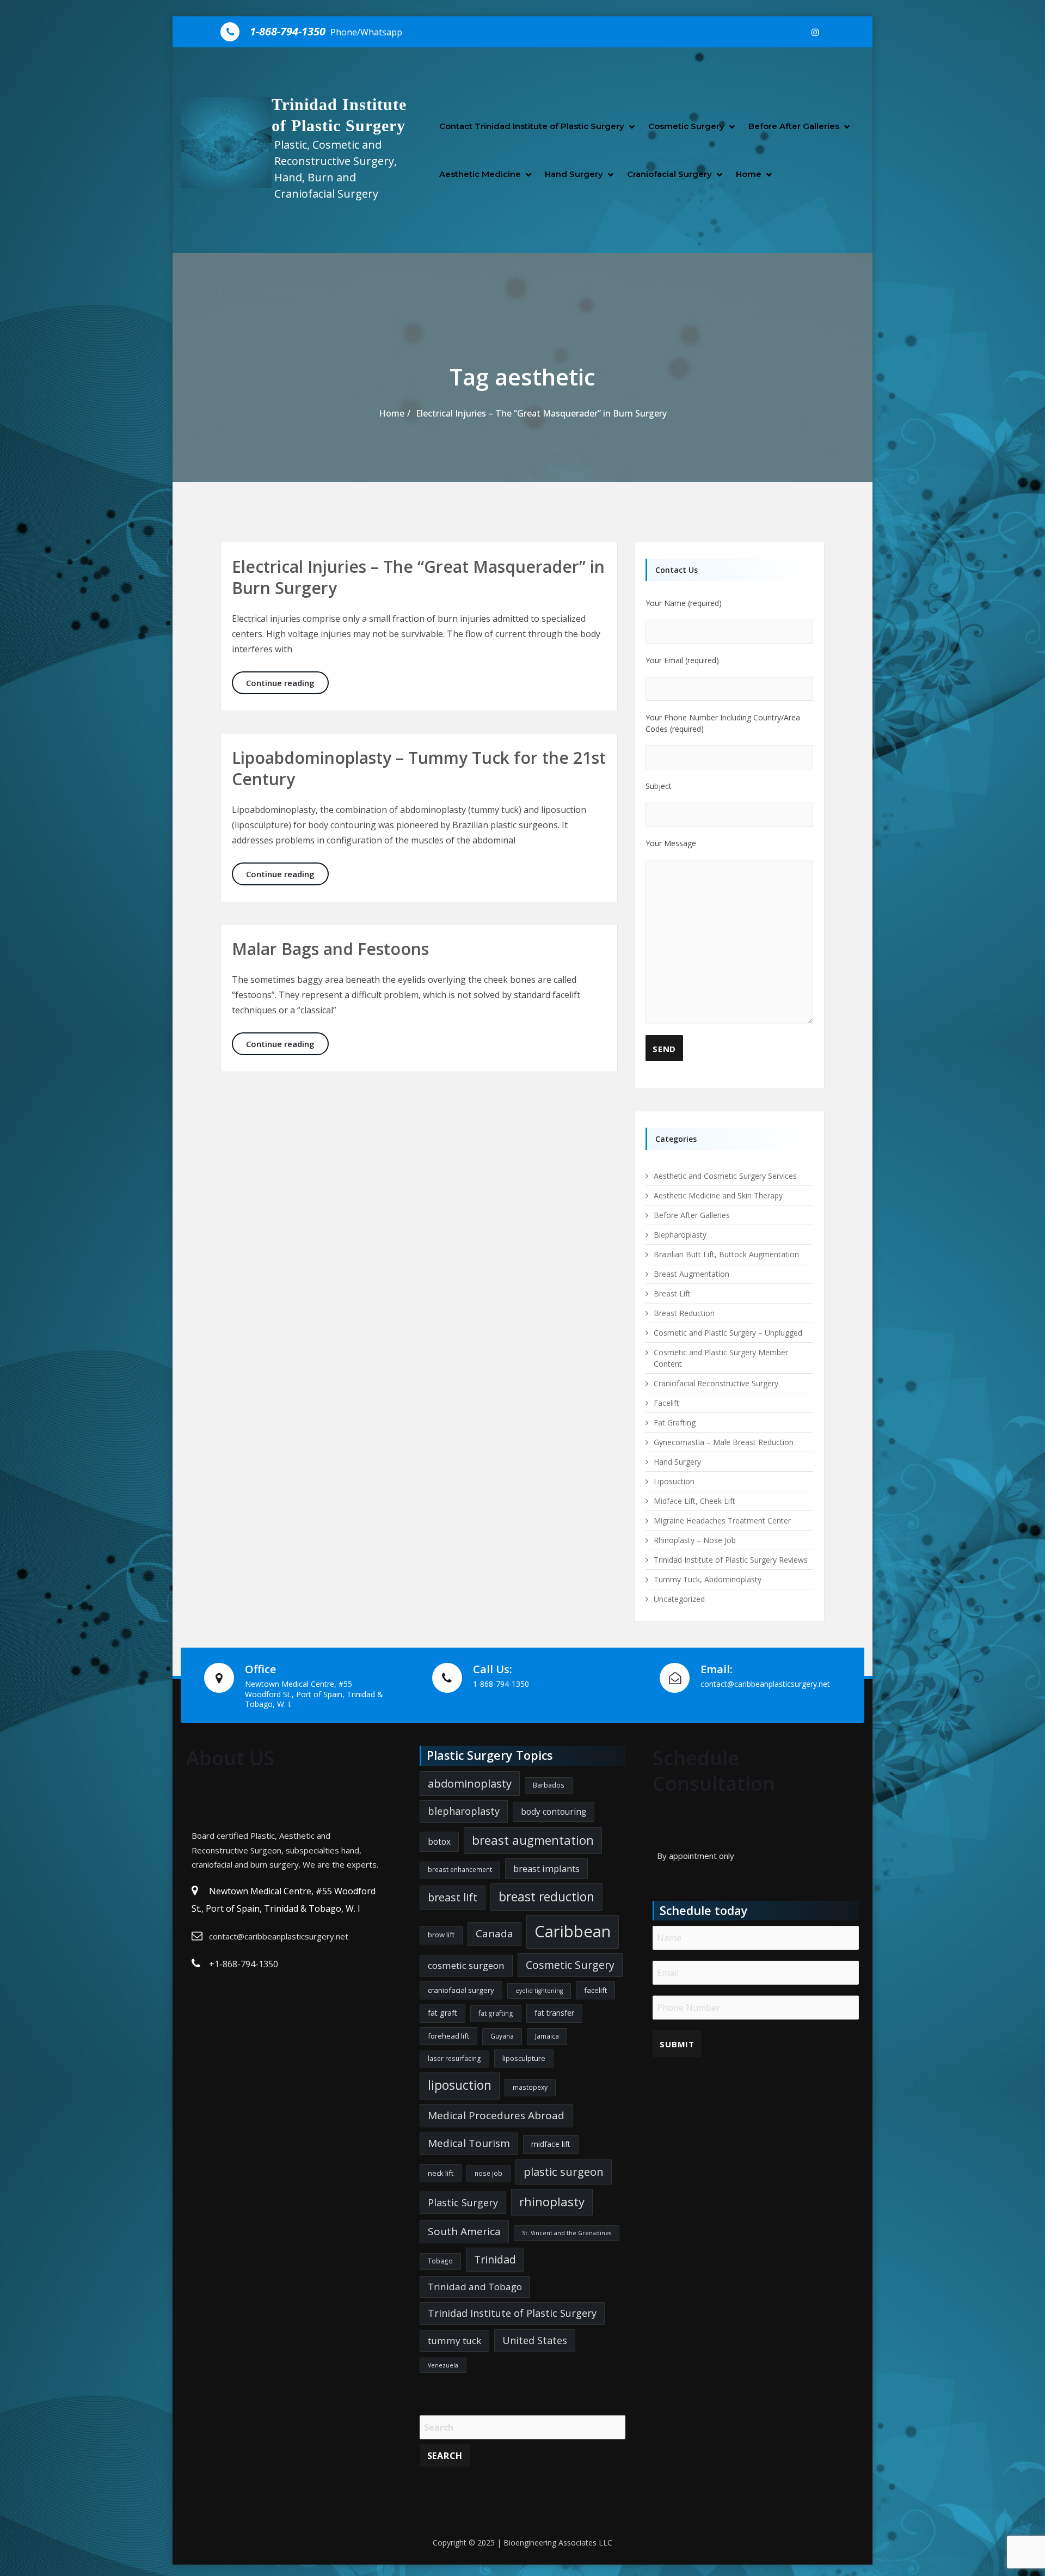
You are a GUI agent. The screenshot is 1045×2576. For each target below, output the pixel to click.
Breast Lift (672, 1293)
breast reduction (546, 1897)
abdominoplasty (470, 1783)
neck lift (441, 2173)
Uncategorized (679, 1599)
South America (464, 2231)
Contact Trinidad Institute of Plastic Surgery (532, 126)
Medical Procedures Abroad (496, 2115)
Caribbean (573, 1931)
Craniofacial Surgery (669, 174)
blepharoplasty (464, 1811)
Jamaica (547, 2036)
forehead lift (448, 2036)
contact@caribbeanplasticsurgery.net (279, 1936)
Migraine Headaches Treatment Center (722, 1520)
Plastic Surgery (463, 2202)
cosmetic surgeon (466, 1965)
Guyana (502, 2036)
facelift (595, 1990)
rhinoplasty (552, 2202)
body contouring (554, 1812)
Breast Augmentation (691, 1274)
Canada (494, 1933)
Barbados (549, 1785)
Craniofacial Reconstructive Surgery (716, 1383)
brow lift (441, 1935)
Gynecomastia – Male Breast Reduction (724, 1442)
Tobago (440, 2261)
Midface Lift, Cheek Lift (694, 1501)
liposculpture (524, 2058)
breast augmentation (533, 1840)
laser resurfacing (454, 2058)
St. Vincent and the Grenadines (567, 2233)
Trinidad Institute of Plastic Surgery (512, 2313)
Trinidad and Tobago (475, 2287)
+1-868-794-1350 (244, 1964)
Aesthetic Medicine (480, 174)
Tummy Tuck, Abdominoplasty (708, 1579)
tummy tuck (454, 2341)
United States (535, 2340)
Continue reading (287, 683)
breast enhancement (460, 1870)
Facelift (666, 1403)
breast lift (453, 1897)
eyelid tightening (539, 1991)
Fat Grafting (675, 1422)
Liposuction (674, 1481)
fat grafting (496, 2013)
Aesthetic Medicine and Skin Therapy (718, 1195)
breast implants (546, 1868)
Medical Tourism (469, 2143)
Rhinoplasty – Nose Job (695, 1540)
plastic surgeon (564, 2171)
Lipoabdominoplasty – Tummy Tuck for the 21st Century (419, 768)
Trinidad (495, 2259)
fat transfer (554, 2013)
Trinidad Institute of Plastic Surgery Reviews (731, 1560)
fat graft (442, 2013)
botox (439, 1841)
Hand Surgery (574, 174)
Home (749, 174)
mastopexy (530, 2087)
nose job (488, 2173)
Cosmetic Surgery (686, 126)
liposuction (460, 2085)
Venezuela (443, 2365)
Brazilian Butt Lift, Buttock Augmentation (726, 1254)
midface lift (551, 2144)
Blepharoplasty (680, 1235)
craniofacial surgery (461, 1990)
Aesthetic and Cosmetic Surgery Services (725, 1176)
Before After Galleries (794, 126)
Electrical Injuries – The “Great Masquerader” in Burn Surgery (541, 413)
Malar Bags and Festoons (330, 949)
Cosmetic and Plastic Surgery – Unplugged (728, 1333)
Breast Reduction (684, 1313)
